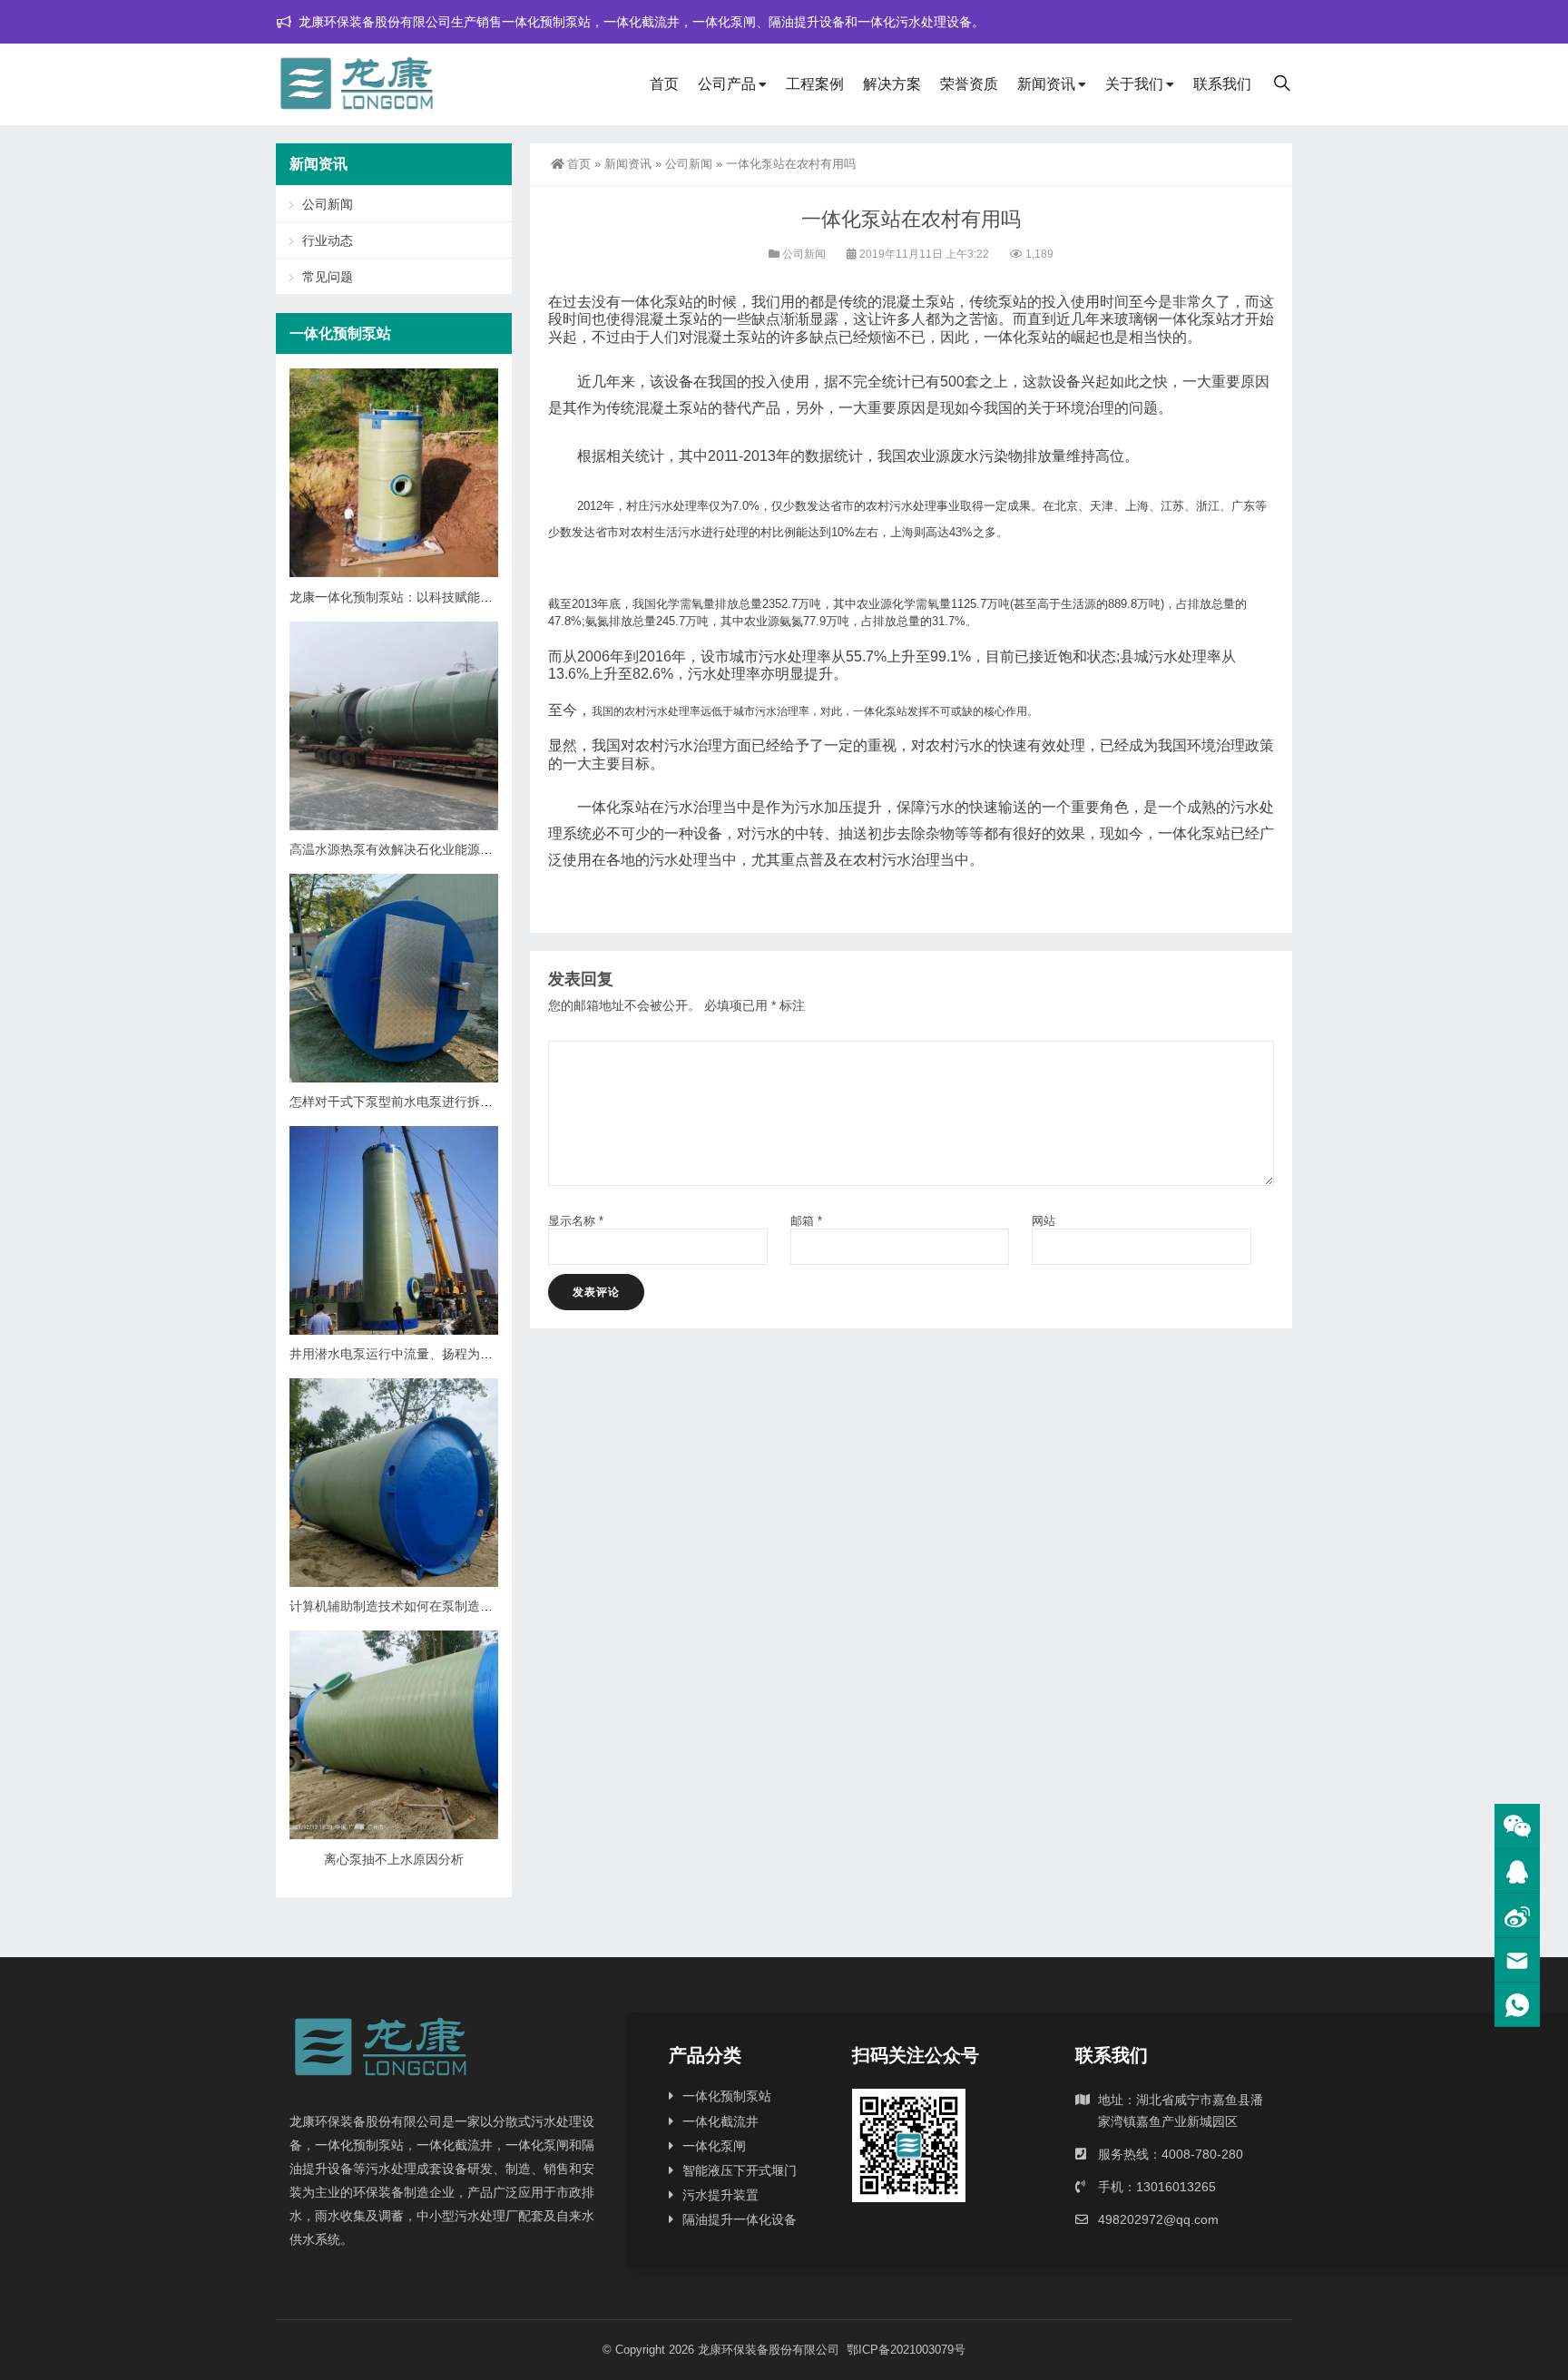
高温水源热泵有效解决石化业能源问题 (397, 849)
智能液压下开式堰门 (740, 2170)
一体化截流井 (720, 2121)
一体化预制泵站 (727, 2096)
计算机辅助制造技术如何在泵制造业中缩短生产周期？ (442, 1606)
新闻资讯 (1046, 84)
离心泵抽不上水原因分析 (394, 1859)
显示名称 (576, 1221)
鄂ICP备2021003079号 (906, 2350)
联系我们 (1222, 84)
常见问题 (328, 277)
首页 (664, 84)
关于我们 (1134, 84)
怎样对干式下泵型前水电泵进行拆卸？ (397, 1102)
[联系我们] (1517, 1871)
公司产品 (727, 84)
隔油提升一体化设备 (740, 2219)
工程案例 (815, 84)
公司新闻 (689, 164)
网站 (1044, 1221)
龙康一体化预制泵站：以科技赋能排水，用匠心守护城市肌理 (461, 597)
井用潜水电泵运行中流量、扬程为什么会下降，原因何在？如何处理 (480, 1354)
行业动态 (328, 240)
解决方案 (892, 84)
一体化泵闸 (714, 2146)
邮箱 (806, 1221)
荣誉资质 (969, 84)
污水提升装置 (720, 2195)
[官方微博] (1517, 1916)
